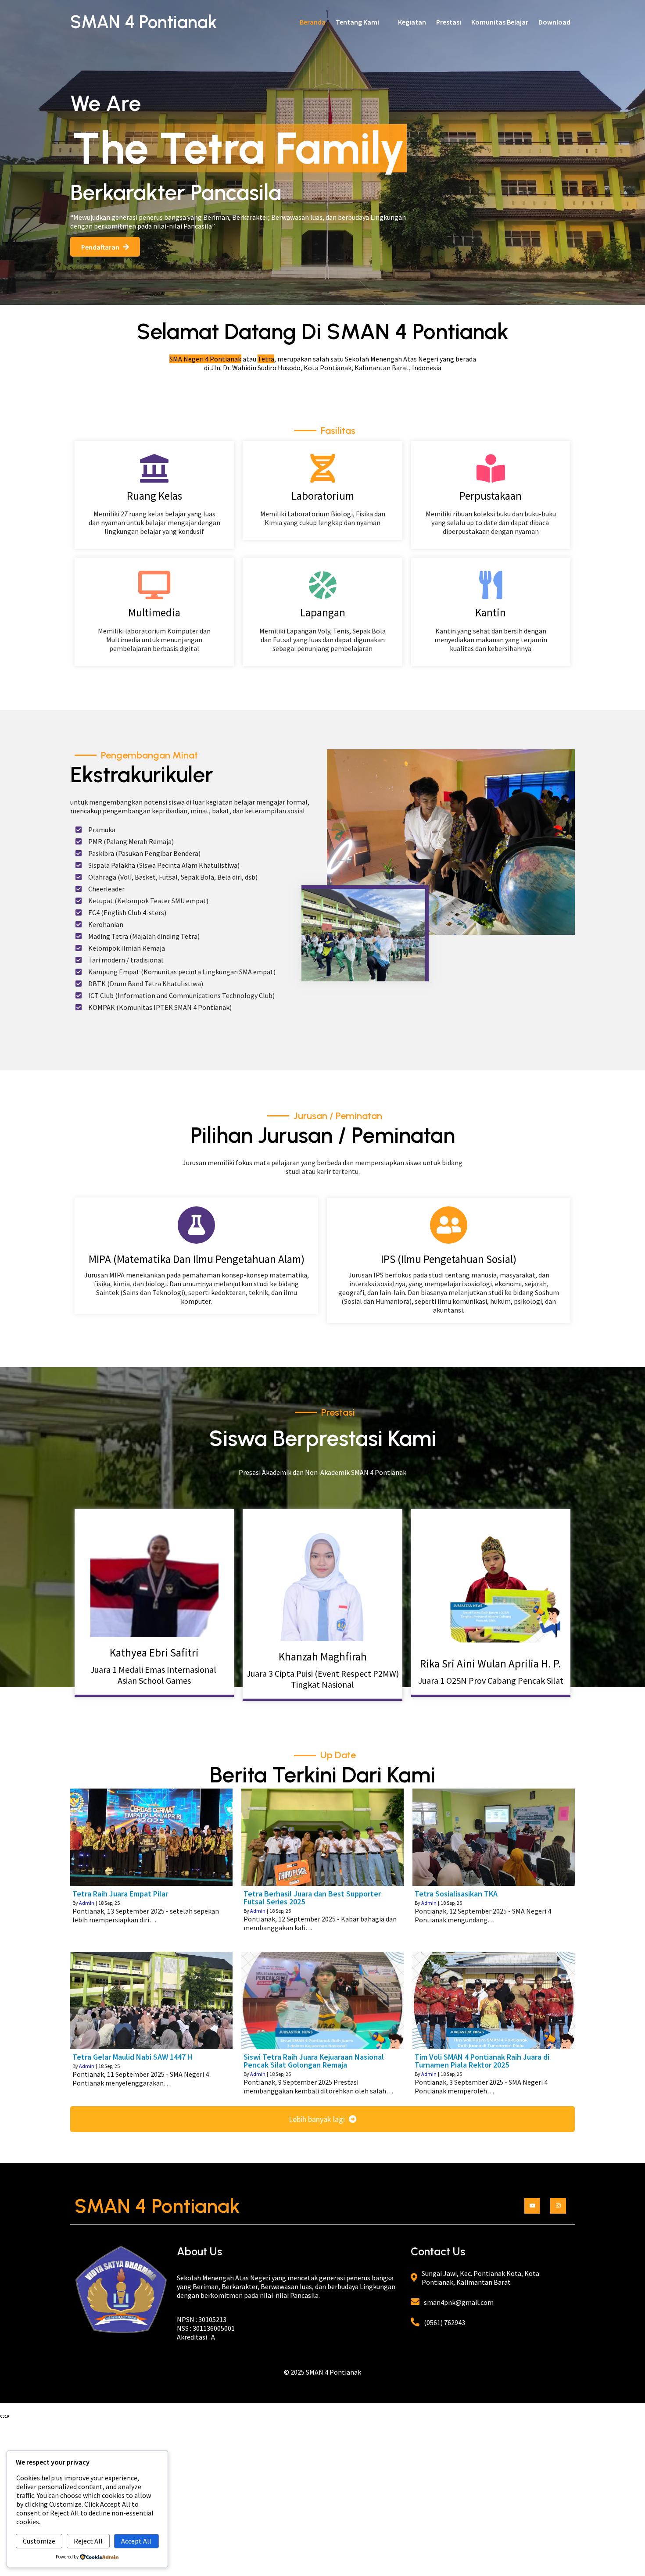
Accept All (136, 2541)
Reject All (88, 2541)
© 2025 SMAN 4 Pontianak (322, 2372)
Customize (39, 2541)
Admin (87, 1903)
